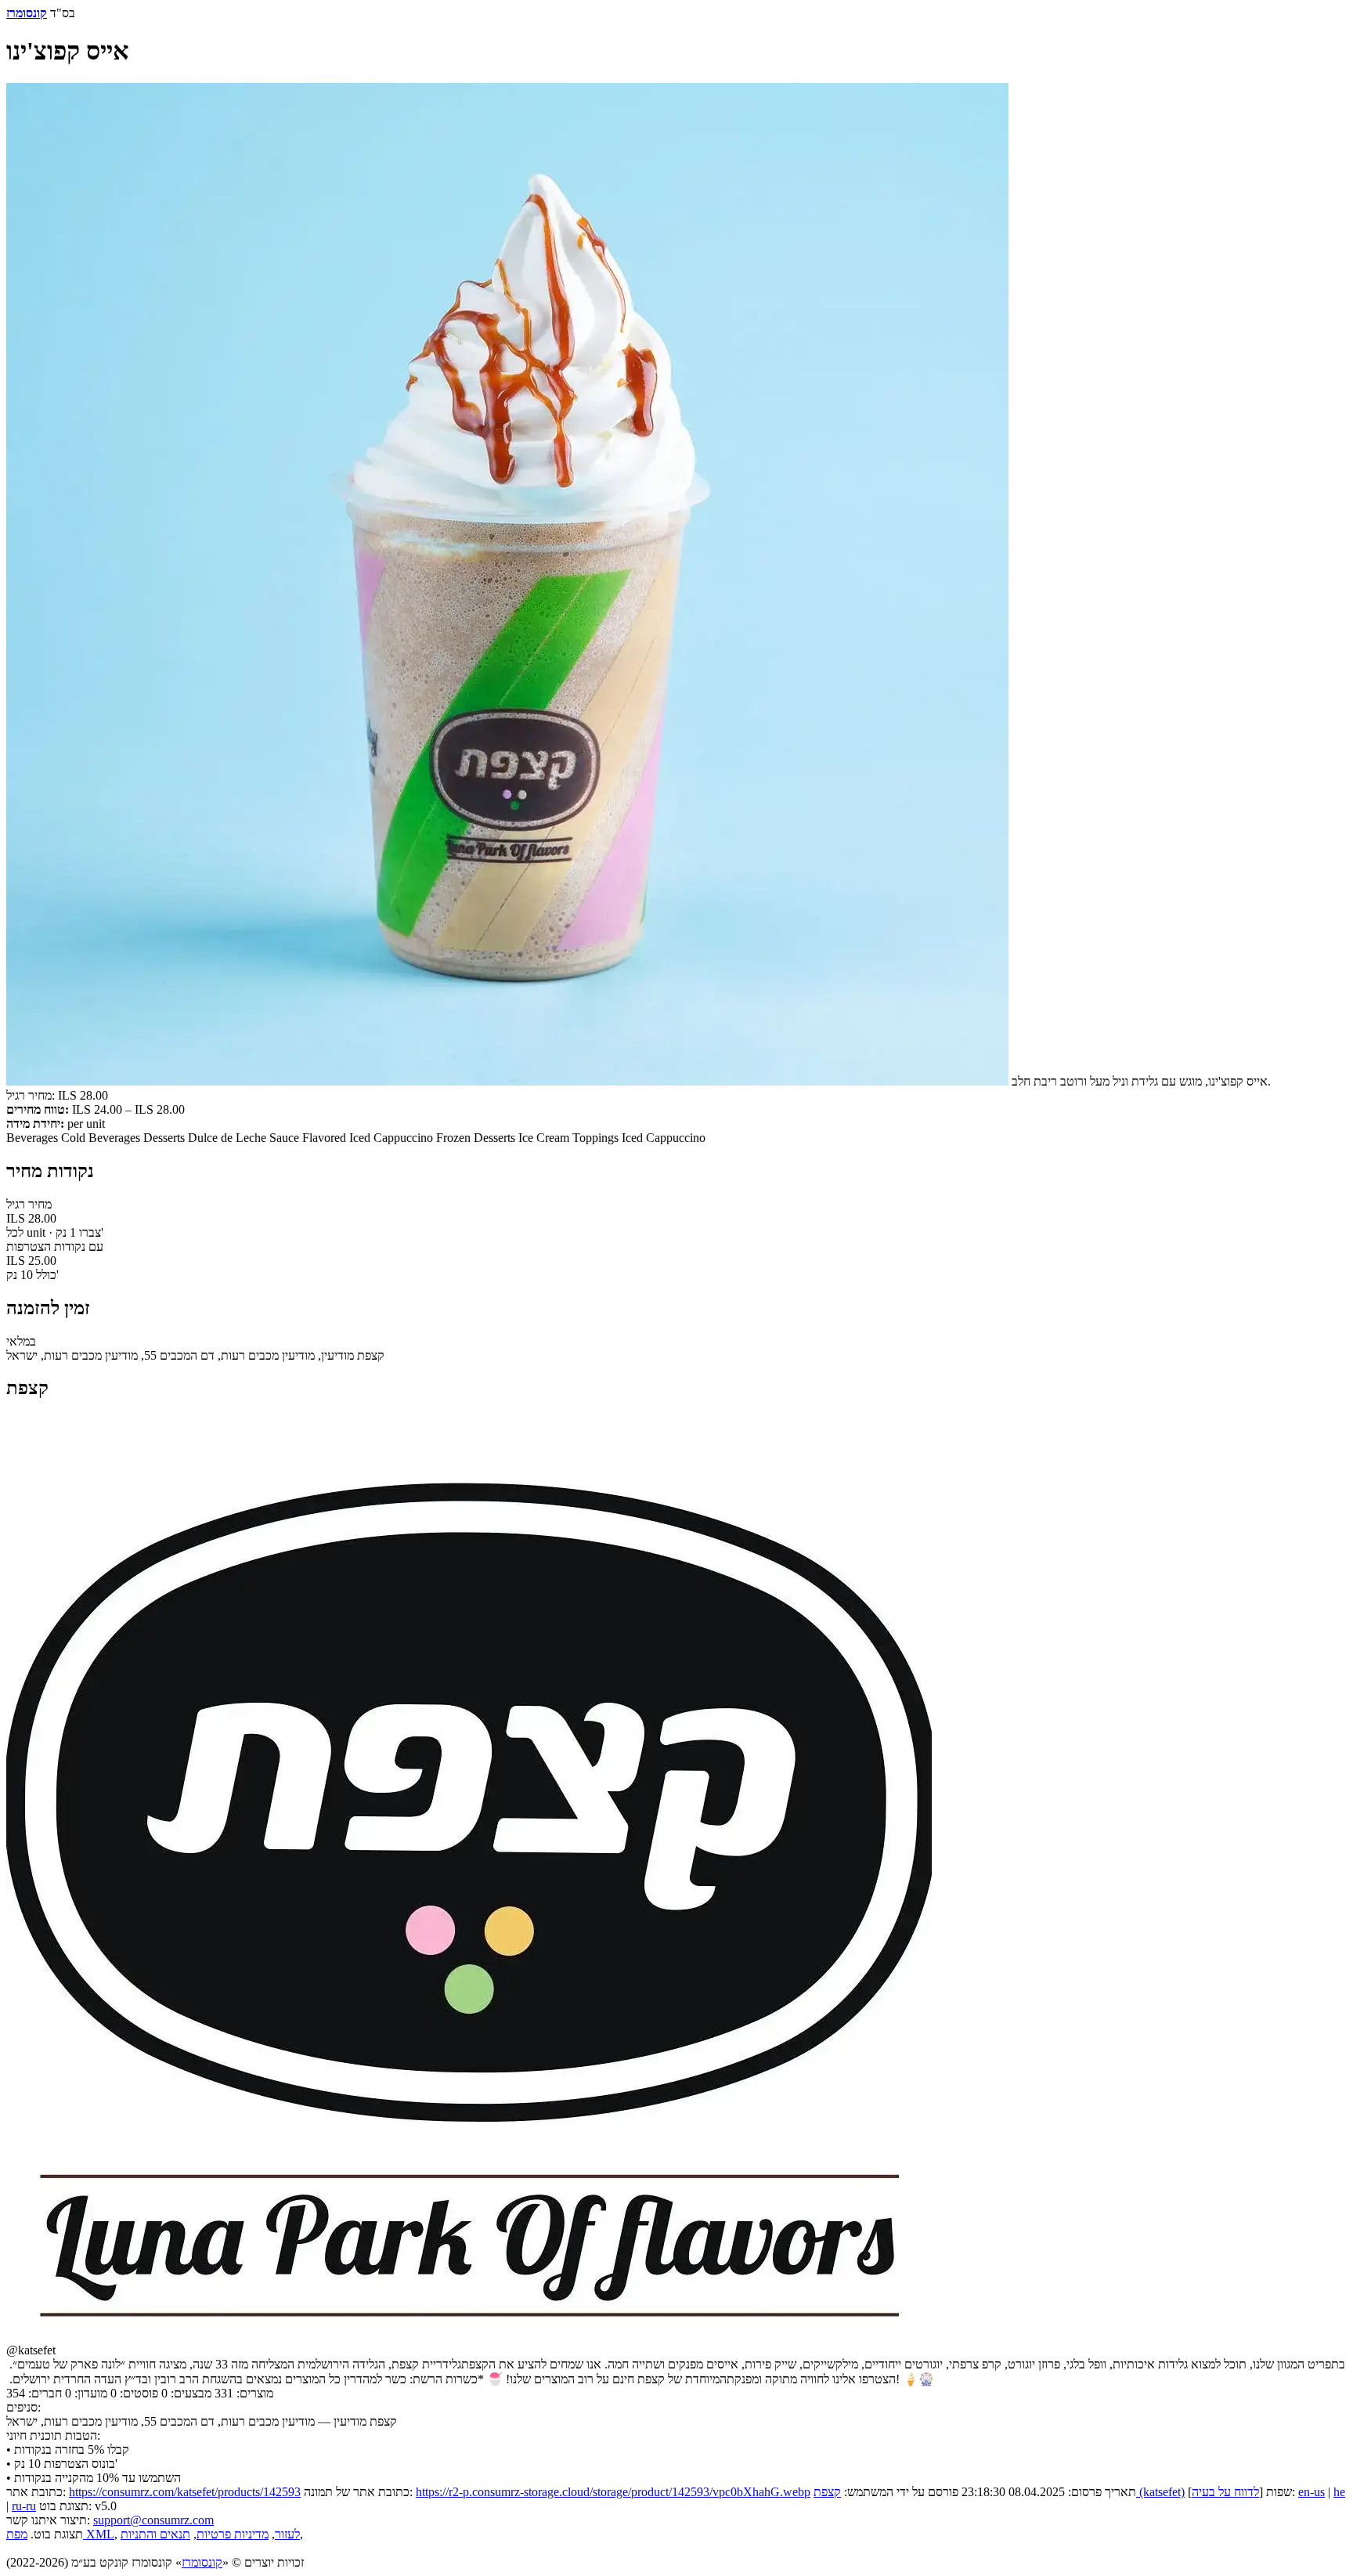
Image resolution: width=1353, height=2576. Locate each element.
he (1339, 2492)
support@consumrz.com (153, 2520)
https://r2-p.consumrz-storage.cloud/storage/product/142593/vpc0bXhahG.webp (613, 2492)
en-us (1312, 2492)
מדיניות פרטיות (233, 2534)
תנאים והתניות (155, 2534)
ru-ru (24, 2506)
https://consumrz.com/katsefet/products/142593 (185, 2492)
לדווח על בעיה (1225, 2492)
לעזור (287, 2534)
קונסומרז (202, 2562)
